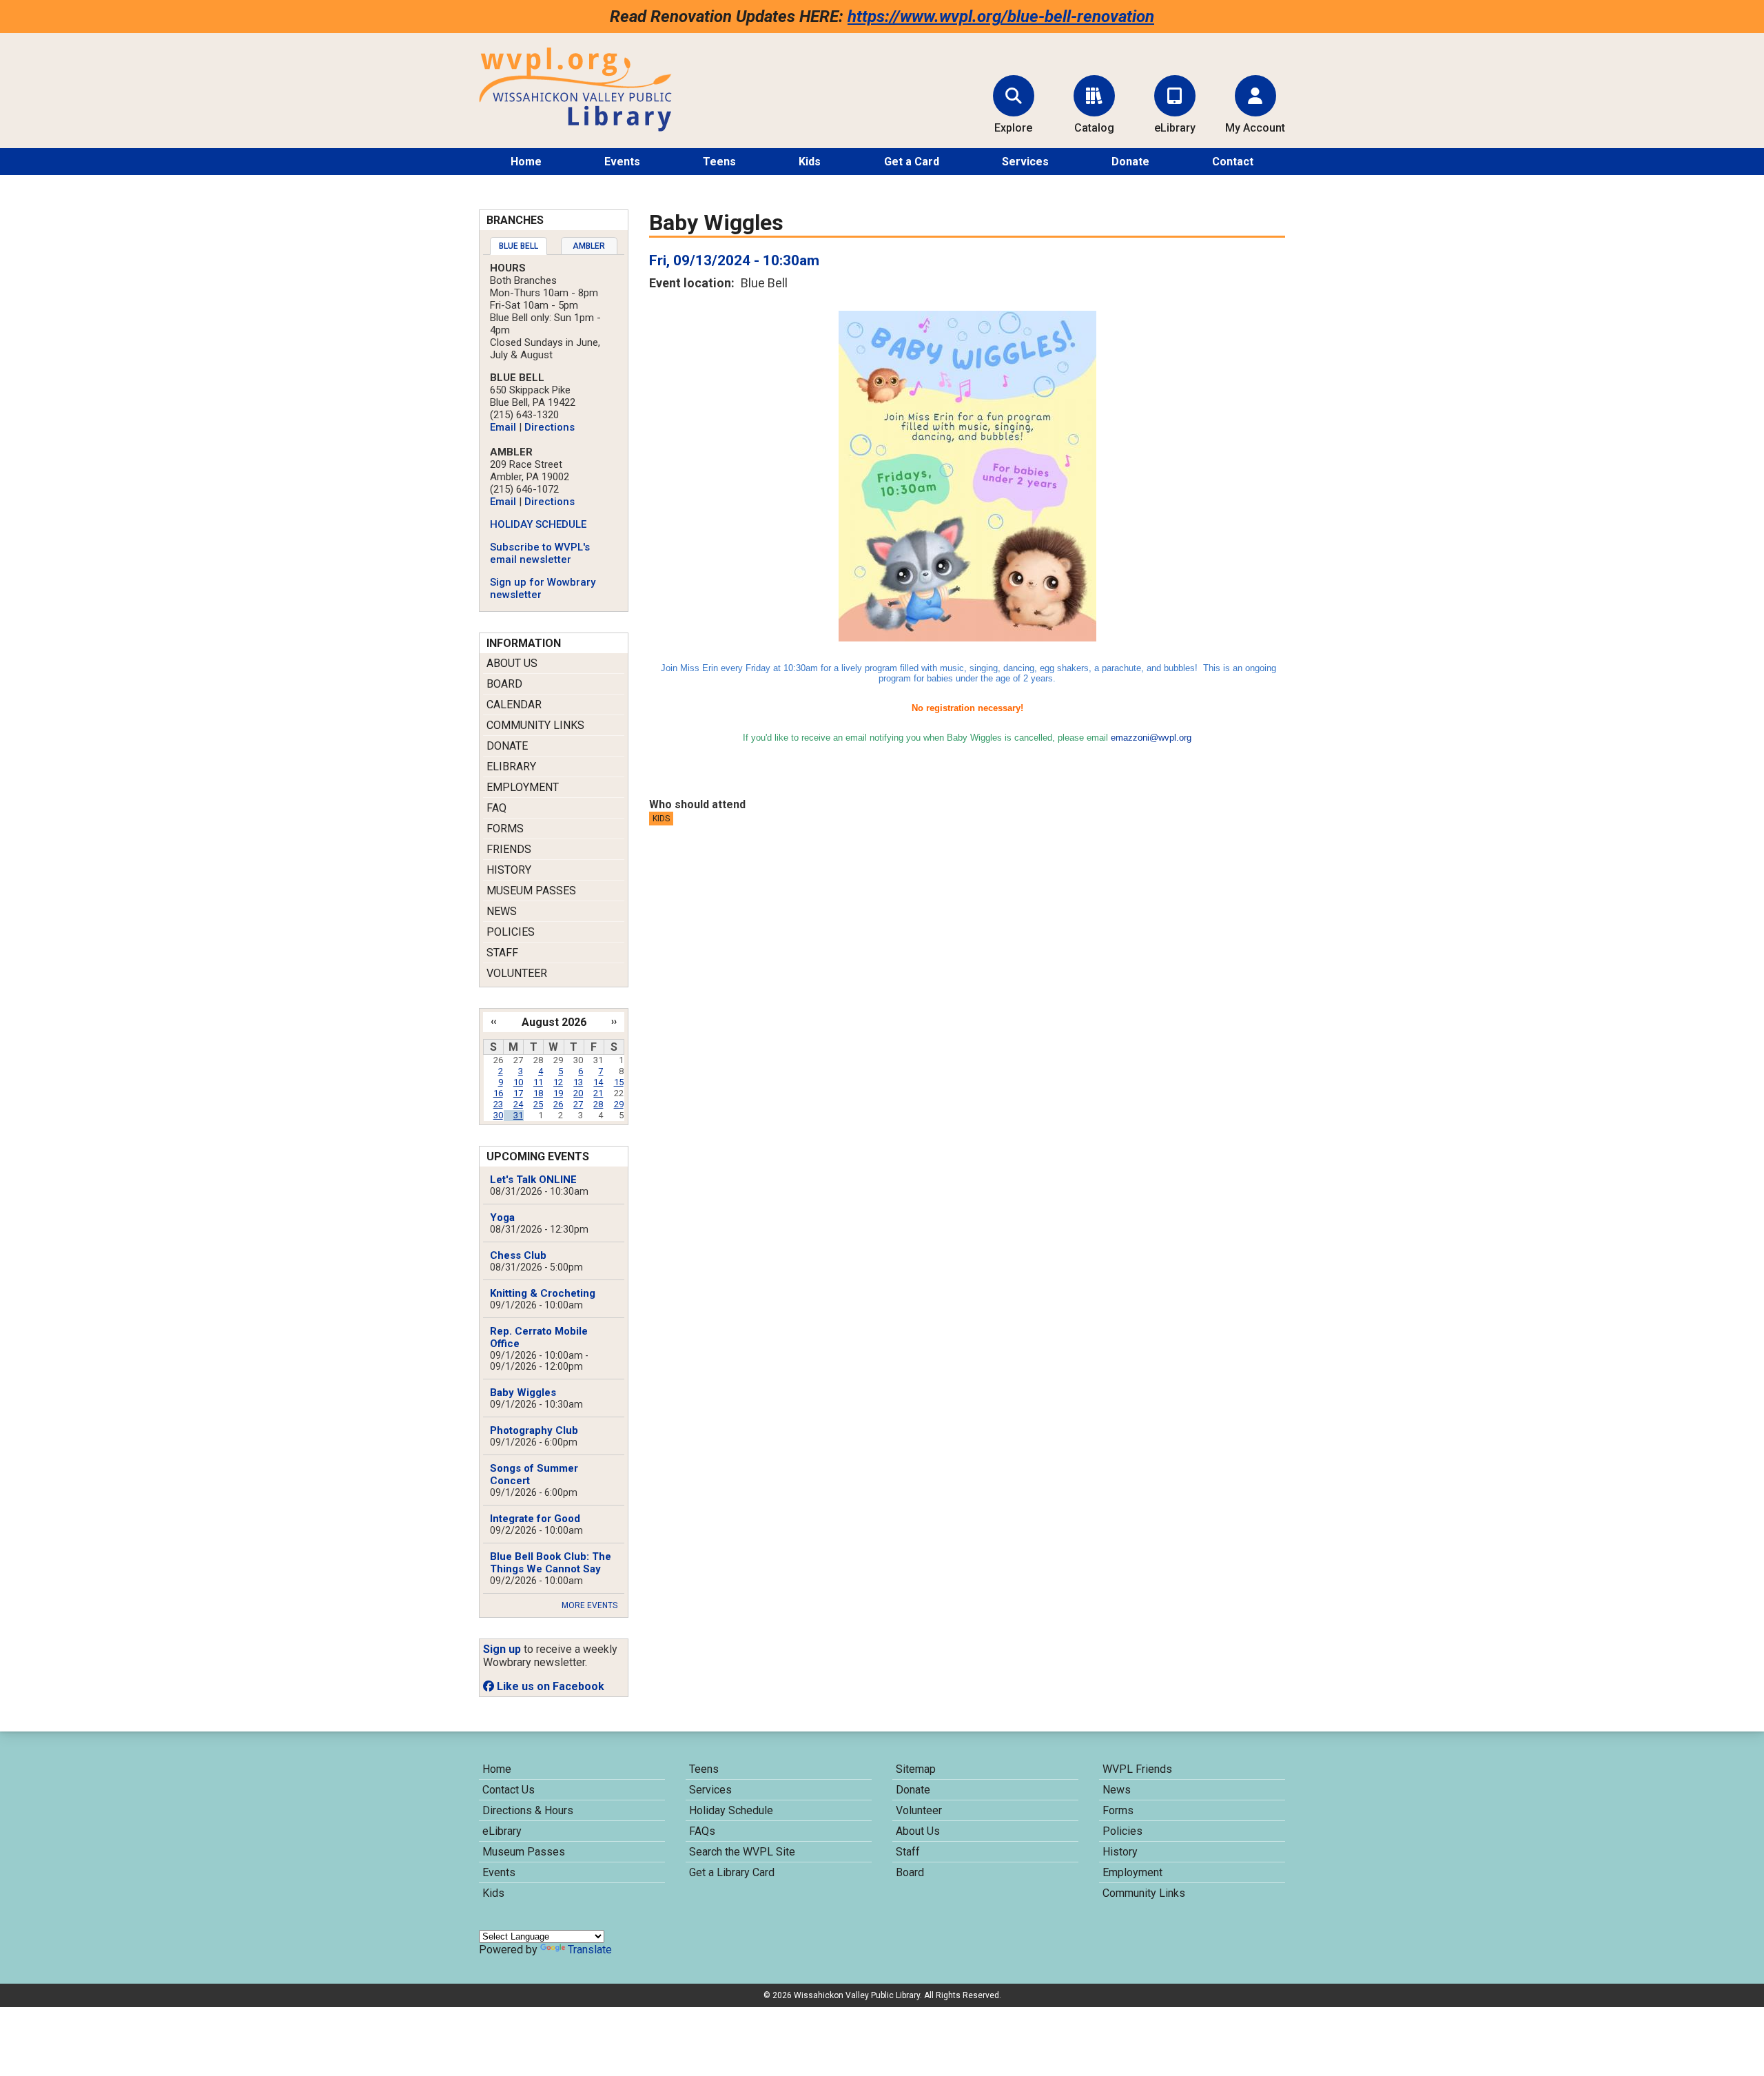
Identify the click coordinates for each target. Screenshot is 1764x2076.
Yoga (502, 1217)
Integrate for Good (535, 1519)
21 (598, 1093)
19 (558, 1093)
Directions (550, 427)
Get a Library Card (732, 1872)
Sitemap (916, 1769)
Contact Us (509, 1790)
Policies (511, 932)
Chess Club (518, 1255)
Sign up (502, 1649)
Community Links (535, 725)
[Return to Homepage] (575, 128)
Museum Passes (531, 891)
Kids (810, 162)
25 (538, 1104)
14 (598, 1082)
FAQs (702, 1831)
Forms (505, 829)
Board (504, 684)
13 (578, 1082)
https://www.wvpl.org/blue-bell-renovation (1001, 17)
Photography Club (534, 1430)
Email (503, 427)
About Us (512, 663)
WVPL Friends (1137, 1769)
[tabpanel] (554, 431)
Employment (523, 787)
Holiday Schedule (731, 1810)
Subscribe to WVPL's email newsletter (540, 553)
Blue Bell (519, 246)
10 (518, 1082)
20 (578, 1093)
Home (526, 162)
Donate (1130, 162)
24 (518, 1104)
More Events (589, 1605)
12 (558, 1082)
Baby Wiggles (523, 1392)
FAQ (496, 808)
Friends (509, 849)
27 (578, 1104)
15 (619, 1082)
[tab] (519, 246)
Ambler (589, 246)
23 (498, 1104)
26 (558, 1104)
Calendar (514, 705)
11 (538, 1082)
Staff (502, 953)
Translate (590, 1950)
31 (518, 1115)
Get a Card (912, 162)
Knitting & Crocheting (543, 1293)
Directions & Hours (528, 1810)
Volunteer (517, 973)
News (502, 911)
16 (498, 1093)
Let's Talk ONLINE (533, 1180)
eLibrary (511, 767)
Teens (719, 162)
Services (1025, 162)
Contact (1233, 162)
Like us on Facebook (549, 1686)
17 (518, 1093)
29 (619, 1104)
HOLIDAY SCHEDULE (538, 524)
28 (598, 1104)
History (509, 870)
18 (538, 1093)
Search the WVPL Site (742, 1852)
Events (622, 162)
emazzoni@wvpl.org (1151, 738)
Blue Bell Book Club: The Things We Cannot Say (551, 1563)
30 (498, 1115)
